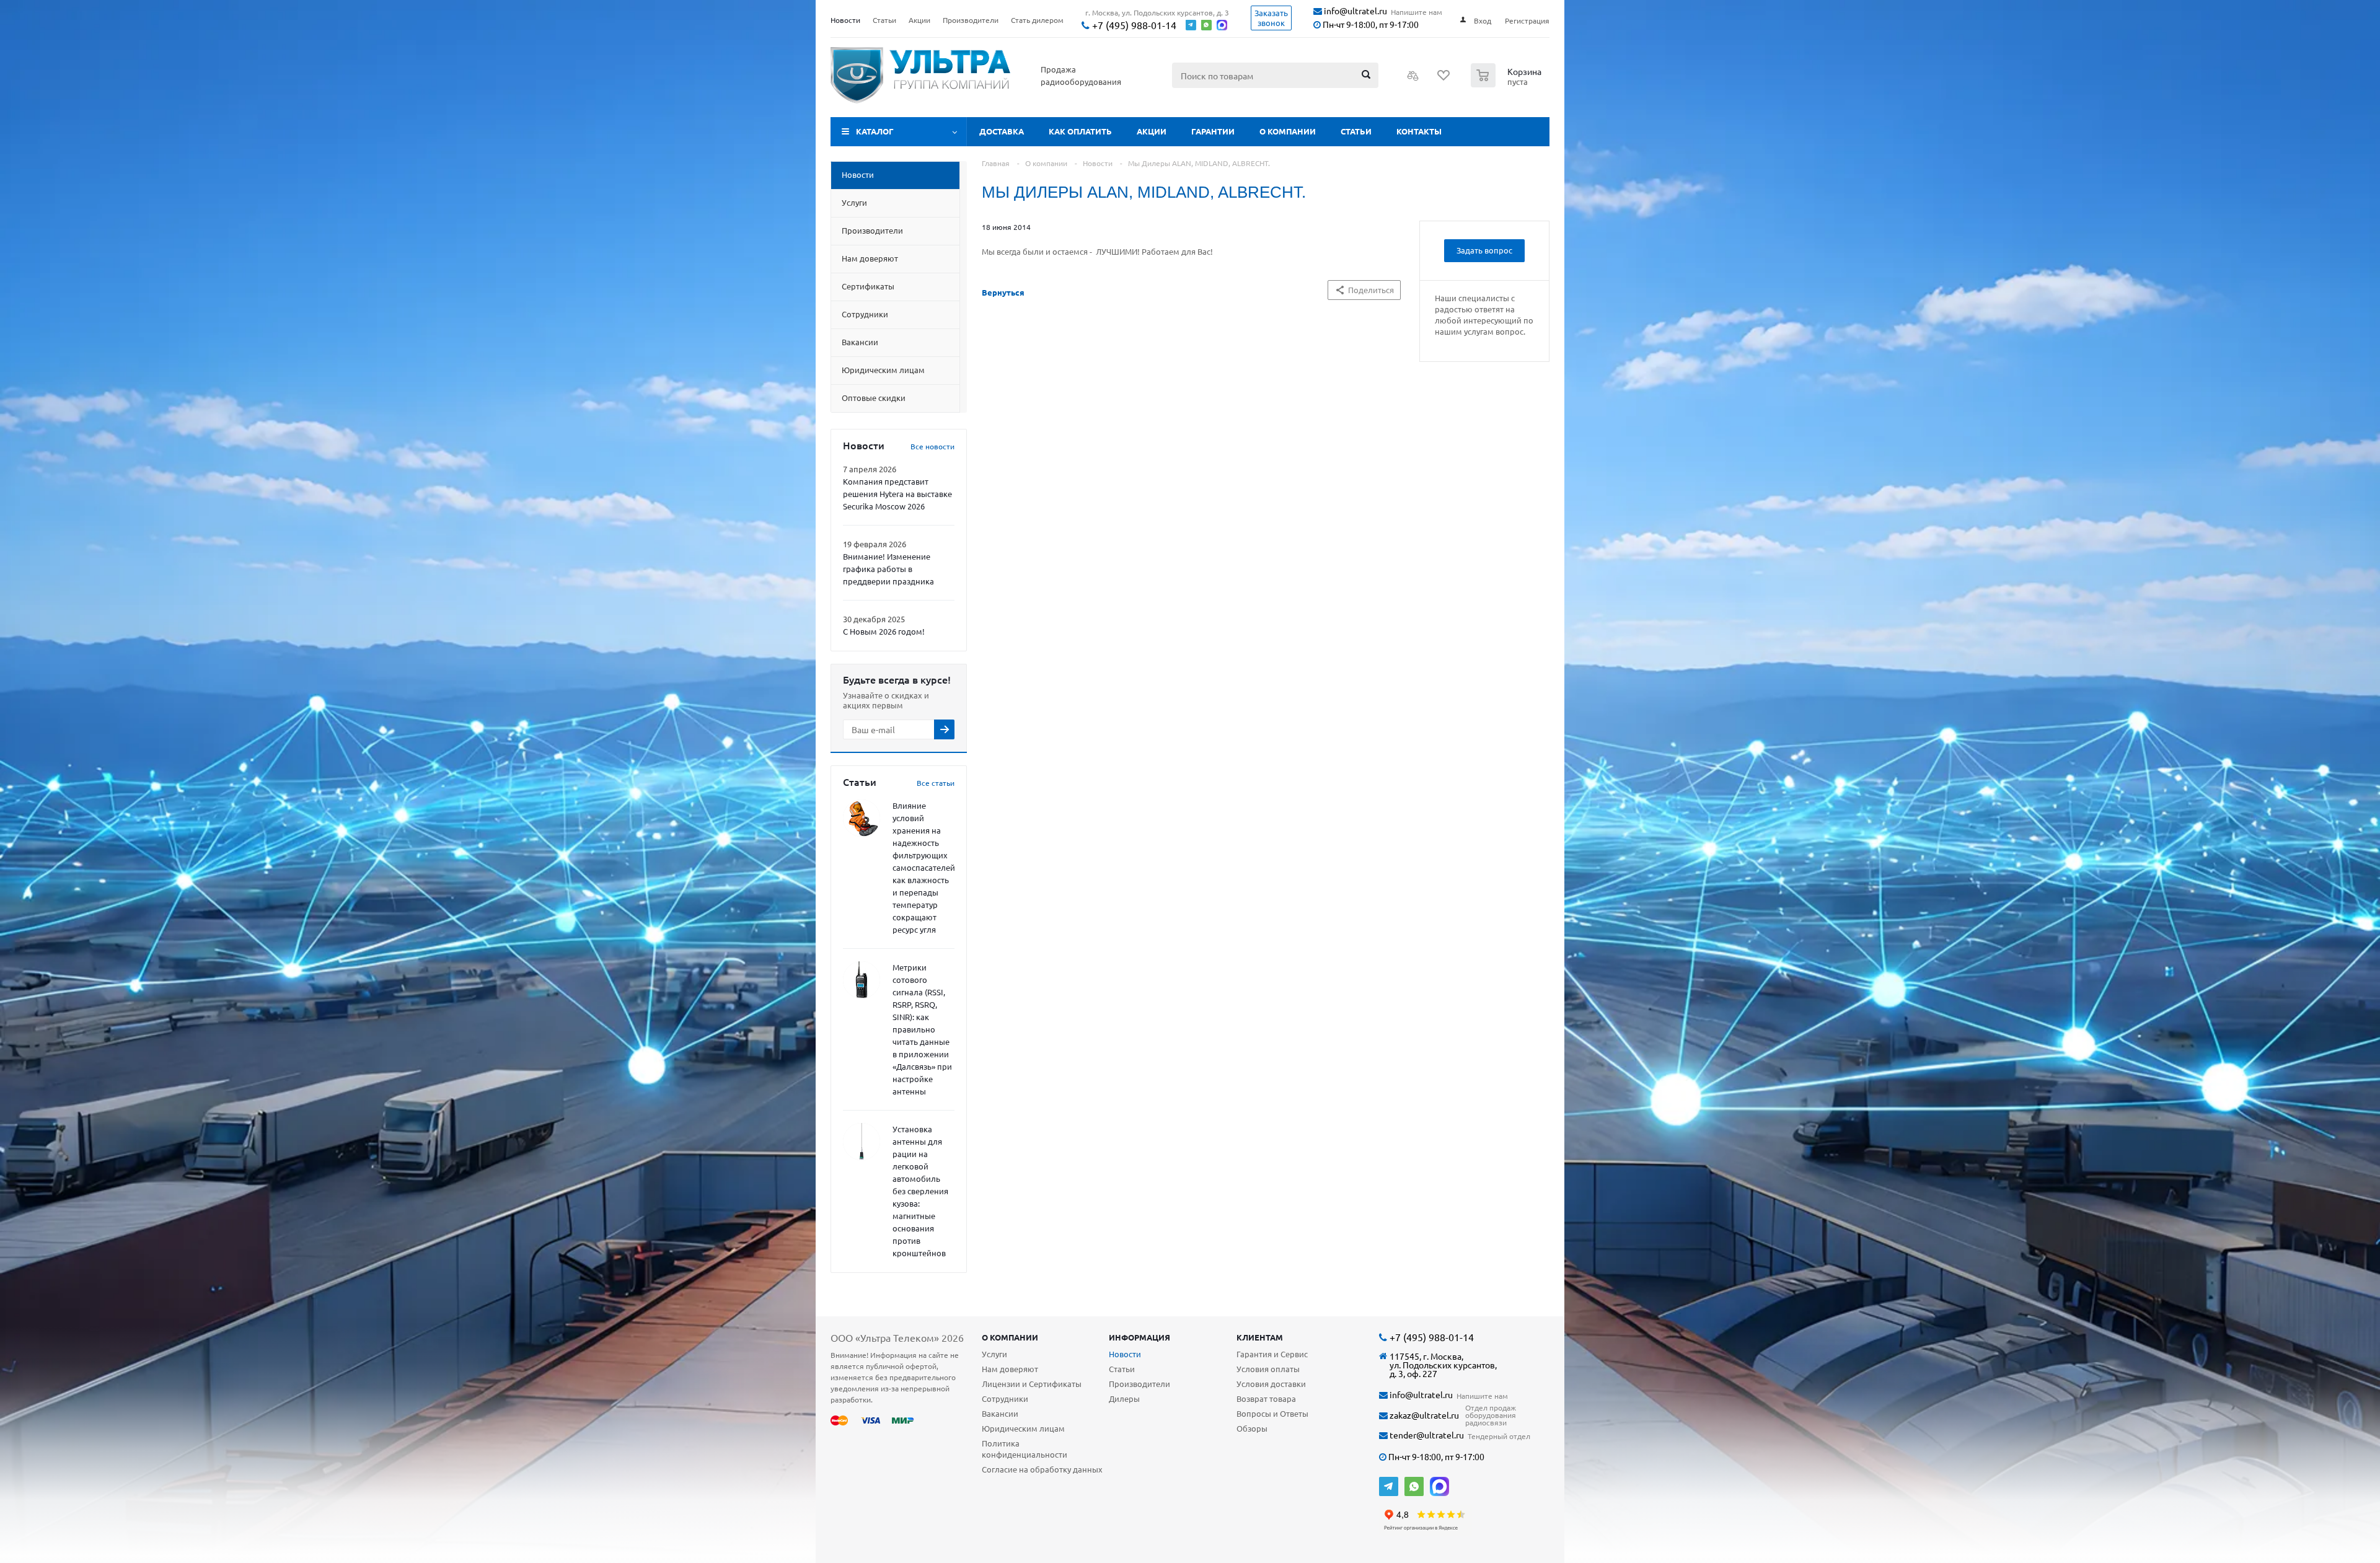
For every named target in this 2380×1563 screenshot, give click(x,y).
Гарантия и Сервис (1272, 1354)
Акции (1152, 131)
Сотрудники (1005, 1398)
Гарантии (1213, 131)
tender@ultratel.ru (1426, 1435)
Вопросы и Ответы (1272, 1413)
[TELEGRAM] (1389, 1486)
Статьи (1356, 131)
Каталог (875, 131)
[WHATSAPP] (1414, 1486)
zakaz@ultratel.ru (1423, 1415)
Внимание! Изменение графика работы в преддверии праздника (888, 569)
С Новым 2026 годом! (884, 631)
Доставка (1002, 131)
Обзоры (1252, 1428)
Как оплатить (1080, 131)
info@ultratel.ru (1355, 11)
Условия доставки (1271, 1384)
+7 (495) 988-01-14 (1133, 25)
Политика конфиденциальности (1025, 1449)
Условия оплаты (1268, 1369)
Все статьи (936, 783)
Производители (1139, 1384)
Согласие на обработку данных (1042, 1469)
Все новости (932, 446)
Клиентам (1260, 1337)
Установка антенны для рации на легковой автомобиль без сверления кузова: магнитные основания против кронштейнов (920, 1191)
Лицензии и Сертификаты (1032, 1384)
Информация (1139, 1337)
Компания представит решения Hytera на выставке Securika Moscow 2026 (897, 494)
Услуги (994, 1354)
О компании (1288, 131)
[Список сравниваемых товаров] (1413, 79)
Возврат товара (1266, 1398)
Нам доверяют (1010, 1369)
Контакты (1419, 131)
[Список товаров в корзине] (1508, 84)
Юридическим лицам (1023, 1428)
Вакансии (1000, 1413)
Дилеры (1124, 1398)
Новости (1125, 1354)
